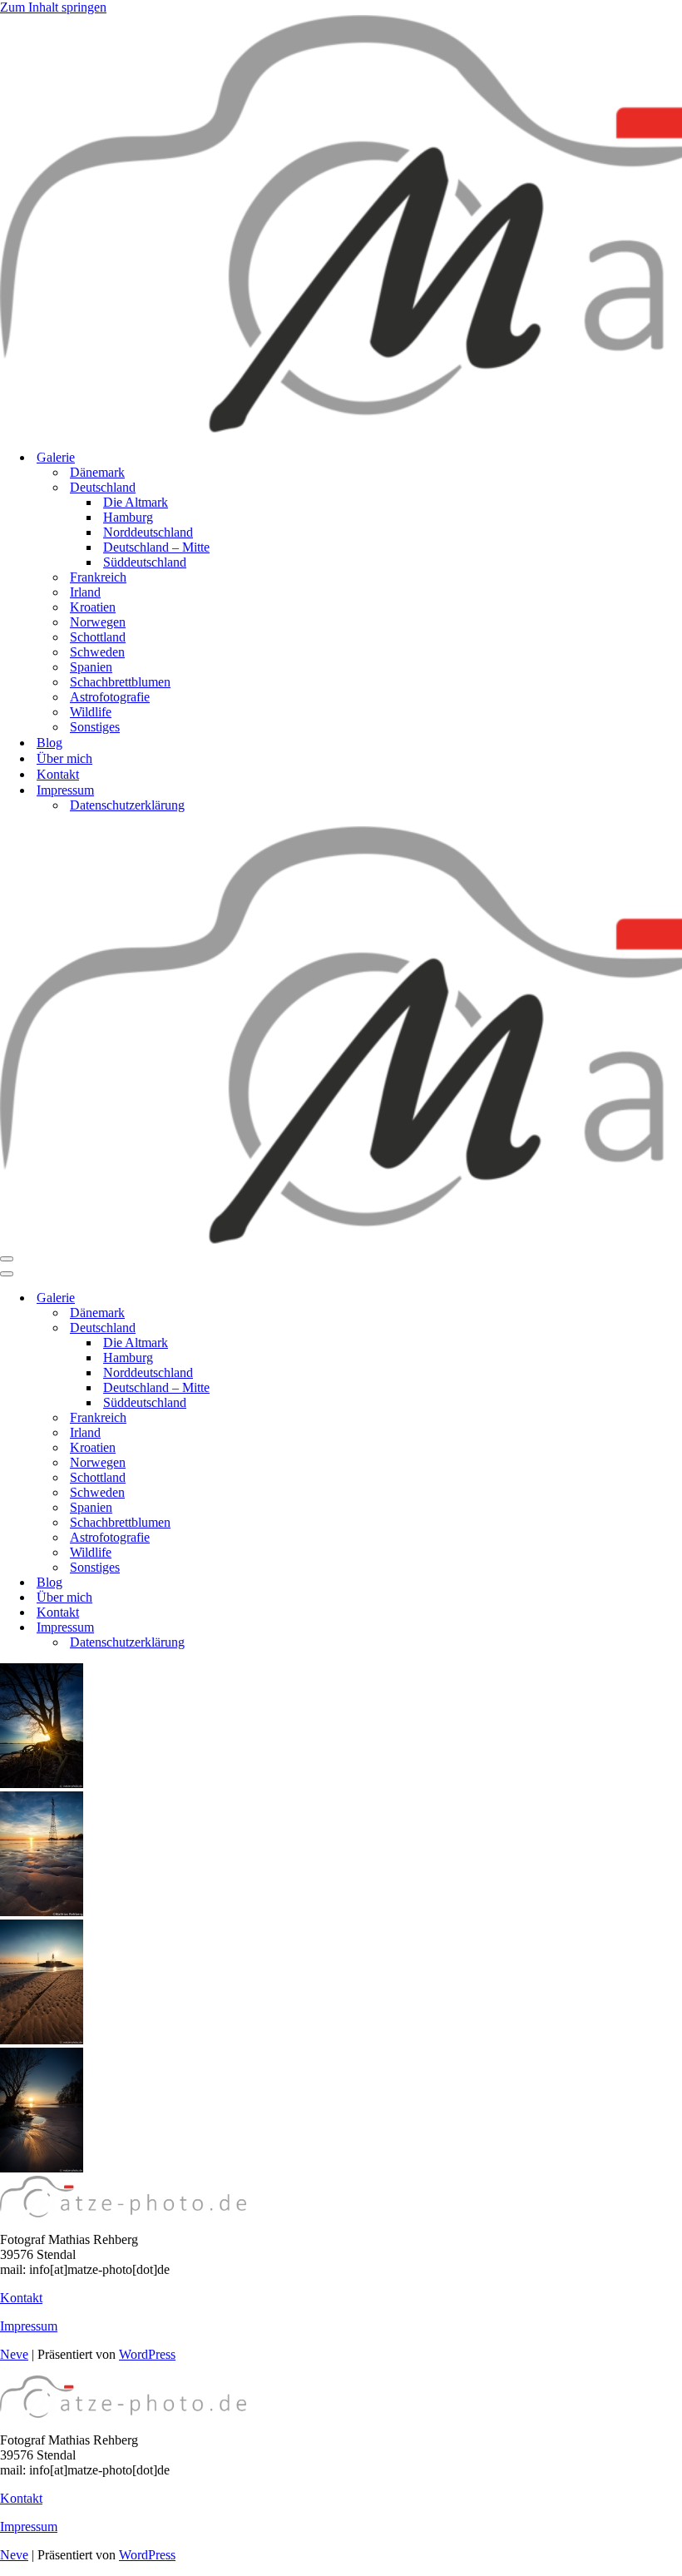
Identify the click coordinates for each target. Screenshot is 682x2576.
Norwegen (98, 622)
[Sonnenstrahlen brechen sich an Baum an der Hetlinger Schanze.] (42, 1783)
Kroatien (93, 607)
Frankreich (98, 577)
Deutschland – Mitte (156, 547)
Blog (49, 743)
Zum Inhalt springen (53, 7)
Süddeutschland (145, 562)
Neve (14, 2354)
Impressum (29, 2326)
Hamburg (128, 517)
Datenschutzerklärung (127, 805)
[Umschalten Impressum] (291, 1628)
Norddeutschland (148, 532)
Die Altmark (136, 502)
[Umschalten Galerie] (291, 1298)
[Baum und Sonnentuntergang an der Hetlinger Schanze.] (42, 2168)
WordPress (147, 2354)
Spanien (91, 667)
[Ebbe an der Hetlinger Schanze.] (42, 2040)
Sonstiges (95, 727)
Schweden (97, 652)
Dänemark (97, 472)
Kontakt (58, 774)
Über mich (64, 758)
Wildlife (91, 712)
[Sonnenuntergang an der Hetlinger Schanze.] (42, 1912)
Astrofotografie (110, 697)
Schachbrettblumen (120, 682)
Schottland (98, 637)
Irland (85, 592)
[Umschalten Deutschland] (291, 1328)
